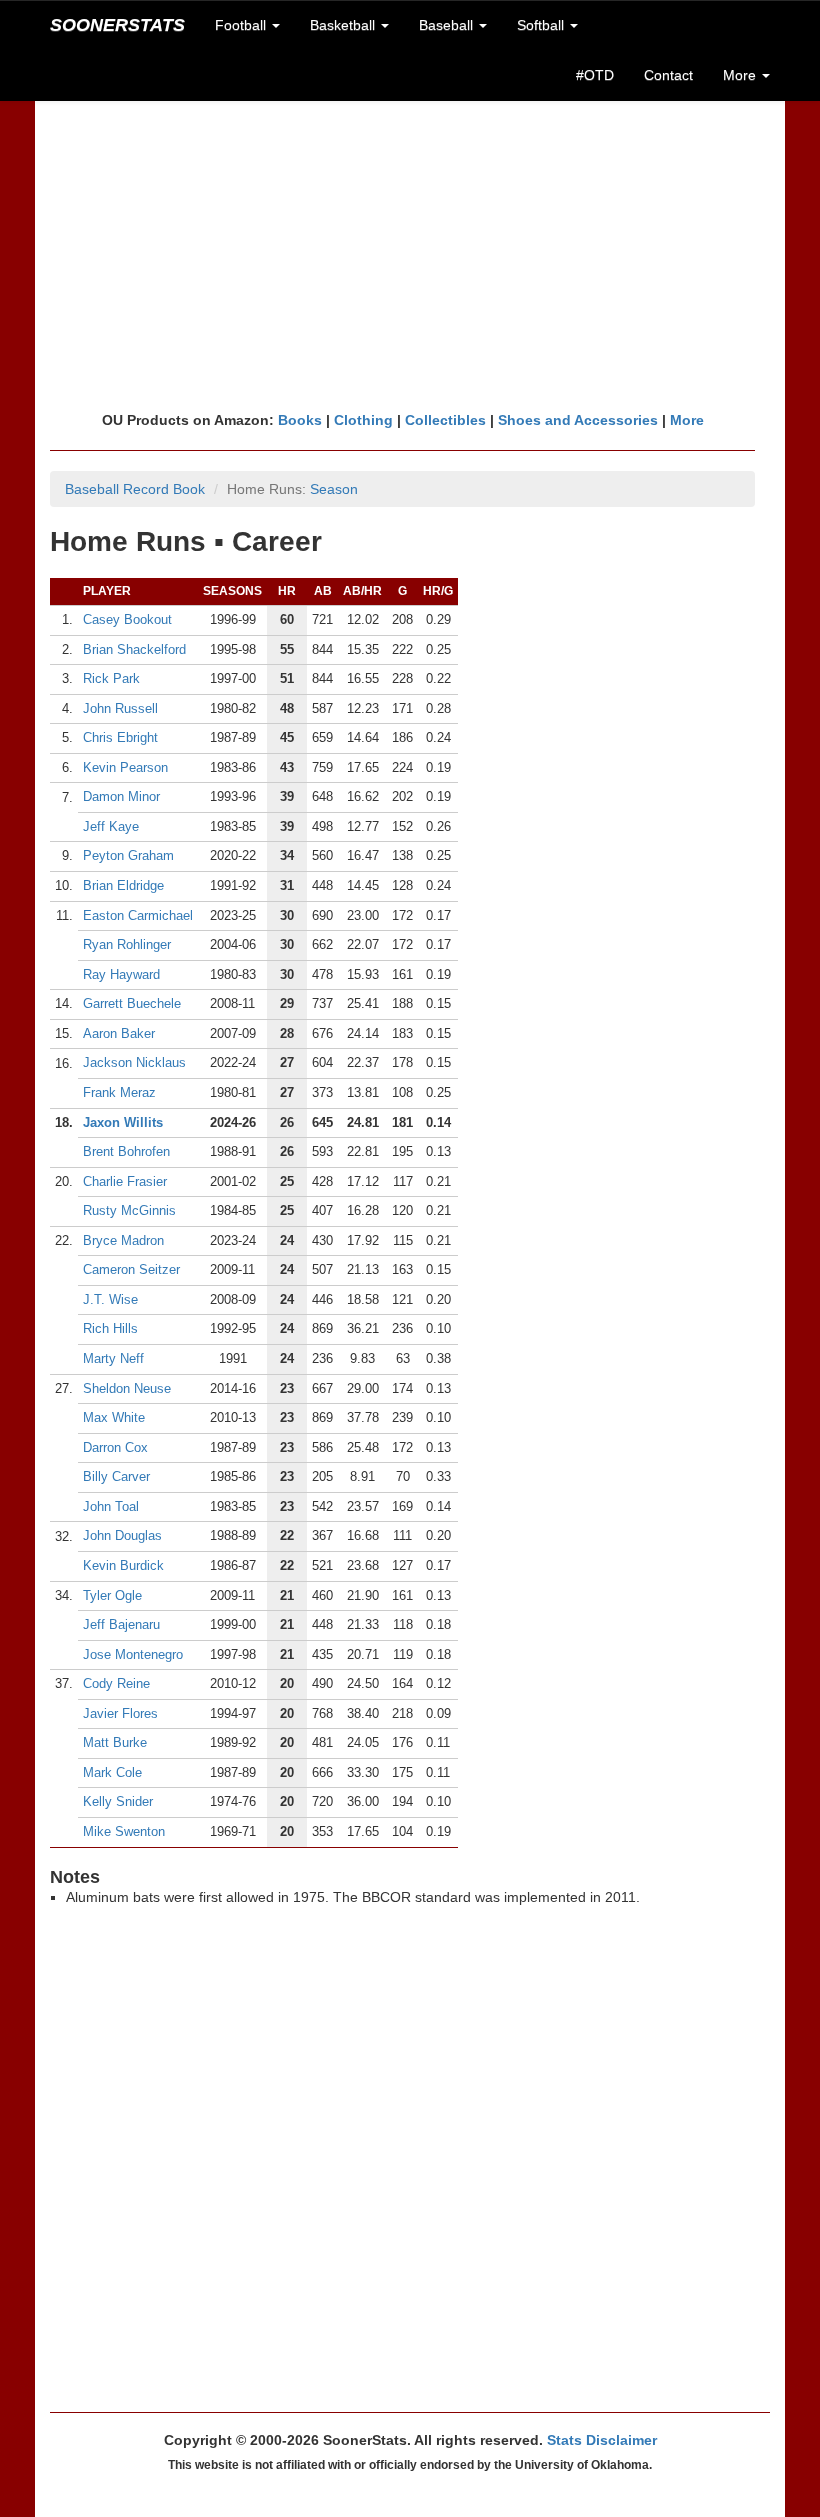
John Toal (111, 1506)
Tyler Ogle (112, 1595)
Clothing (363, 420)
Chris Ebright (120, 737)
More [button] (741, 75)
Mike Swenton (124, 1831)
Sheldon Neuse (127, 1388)
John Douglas (122, 1535)
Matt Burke (115, 1742)
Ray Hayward (121, 974)
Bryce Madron (123, 1240)
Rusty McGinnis (129, 1210)
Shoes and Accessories (578, 420)
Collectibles (445, 420)
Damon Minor (121, 796)
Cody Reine (116, 1683)
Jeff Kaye (111, 826)
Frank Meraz (119, 1092)
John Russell (120, 708)
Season (334, 489)
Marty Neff (113, 1358)
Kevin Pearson (125, 767)
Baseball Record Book (135, 489)
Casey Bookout (127, 619)
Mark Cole (112, 1772)
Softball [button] (542, 25)
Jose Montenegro (133, 1654)
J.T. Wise (110, 1299)
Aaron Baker (119, 1033)
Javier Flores (120, 1713)
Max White (114, 1417)
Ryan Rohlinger (127, 944)
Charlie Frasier (125, 1181)
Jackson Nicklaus (134, 1062)
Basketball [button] (344, 25)
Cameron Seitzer (131, 1269)
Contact (668, 75)
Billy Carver (116, 1476)
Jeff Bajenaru (121, 1624)
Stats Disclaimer (602, 2440)
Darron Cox (115, 1447)
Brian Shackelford (134, 649)
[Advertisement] (410, 255)
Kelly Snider (118, 1801)
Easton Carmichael (138, 915)
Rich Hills (110, 1328)
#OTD (595, 75)
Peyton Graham (128, 855)
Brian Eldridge (123, 885)
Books (300, 420)
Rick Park (111, 678)
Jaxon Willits (123, 1122)
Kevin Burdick (123, 1565)
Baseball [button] (448, 25)
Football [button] (242, 25)
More (687, 420)
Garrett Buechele (132, 1003)
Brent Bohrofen (126, 1151)
